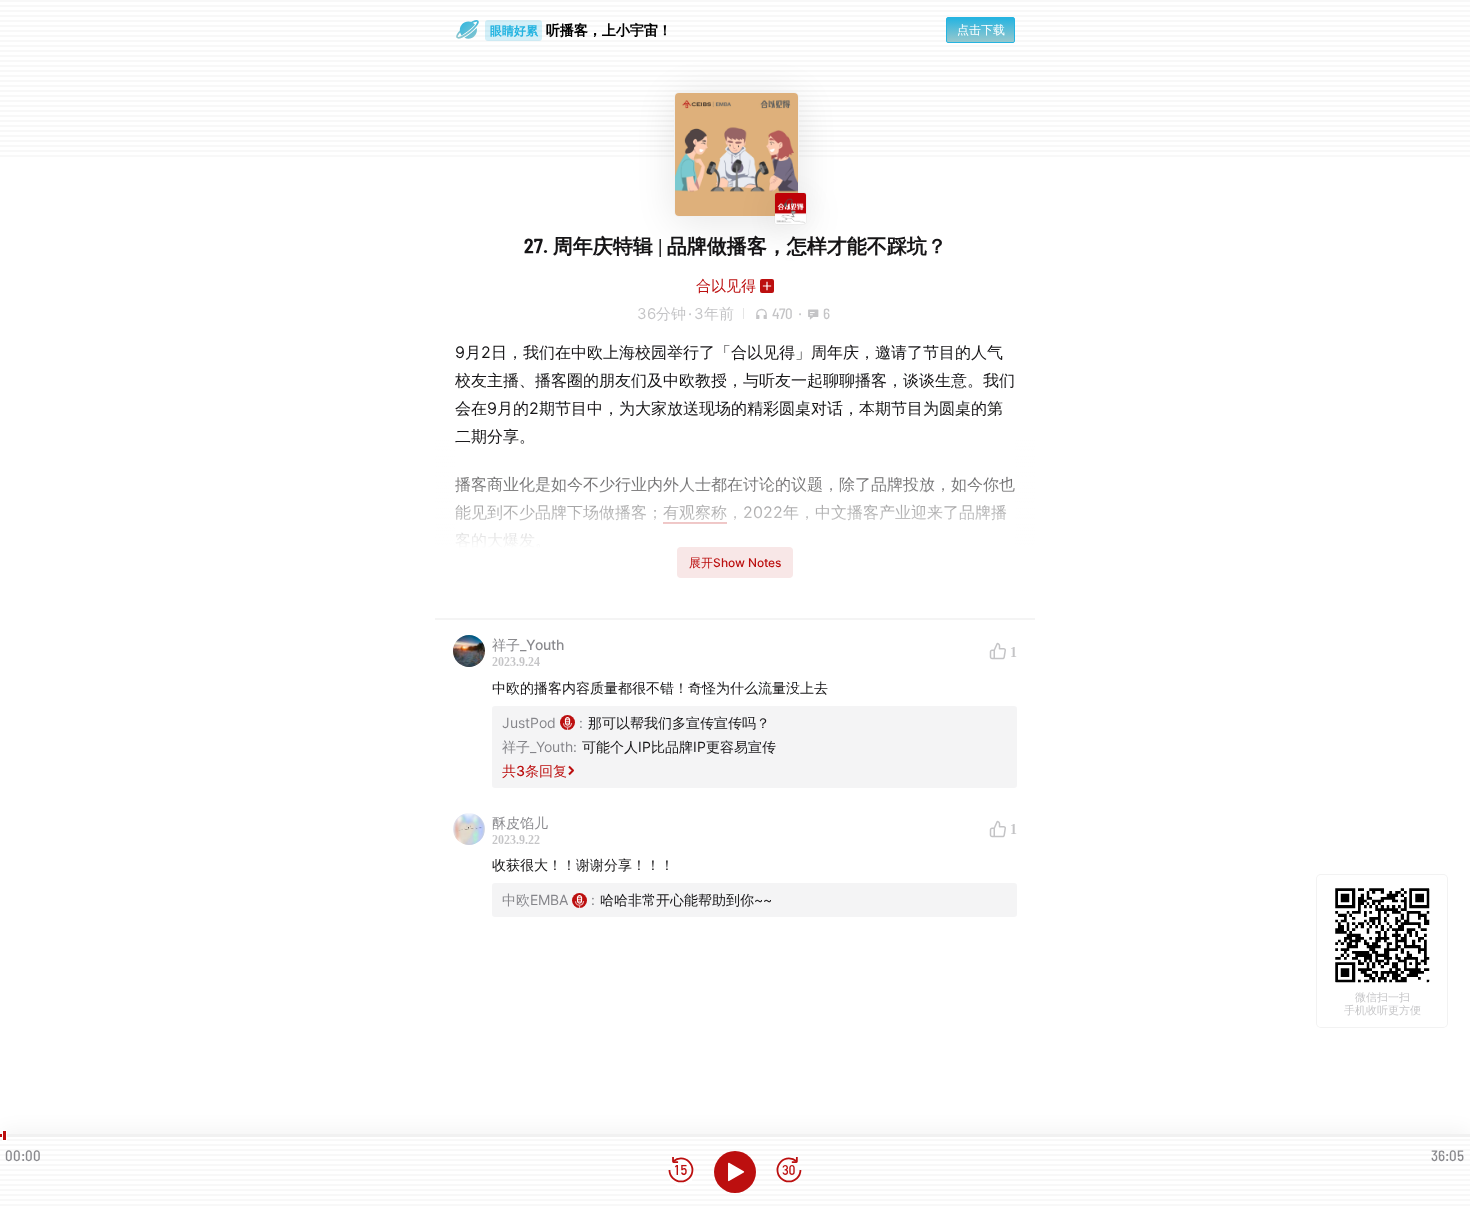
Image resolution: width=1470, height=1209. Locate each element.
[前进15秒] (789, 1171)
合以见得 (726, 285)
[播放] (735, 1172)
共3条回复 (534, 770)
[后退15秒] (681, 1171)
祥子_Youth (528, 644)
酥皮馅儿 (520, 822)
